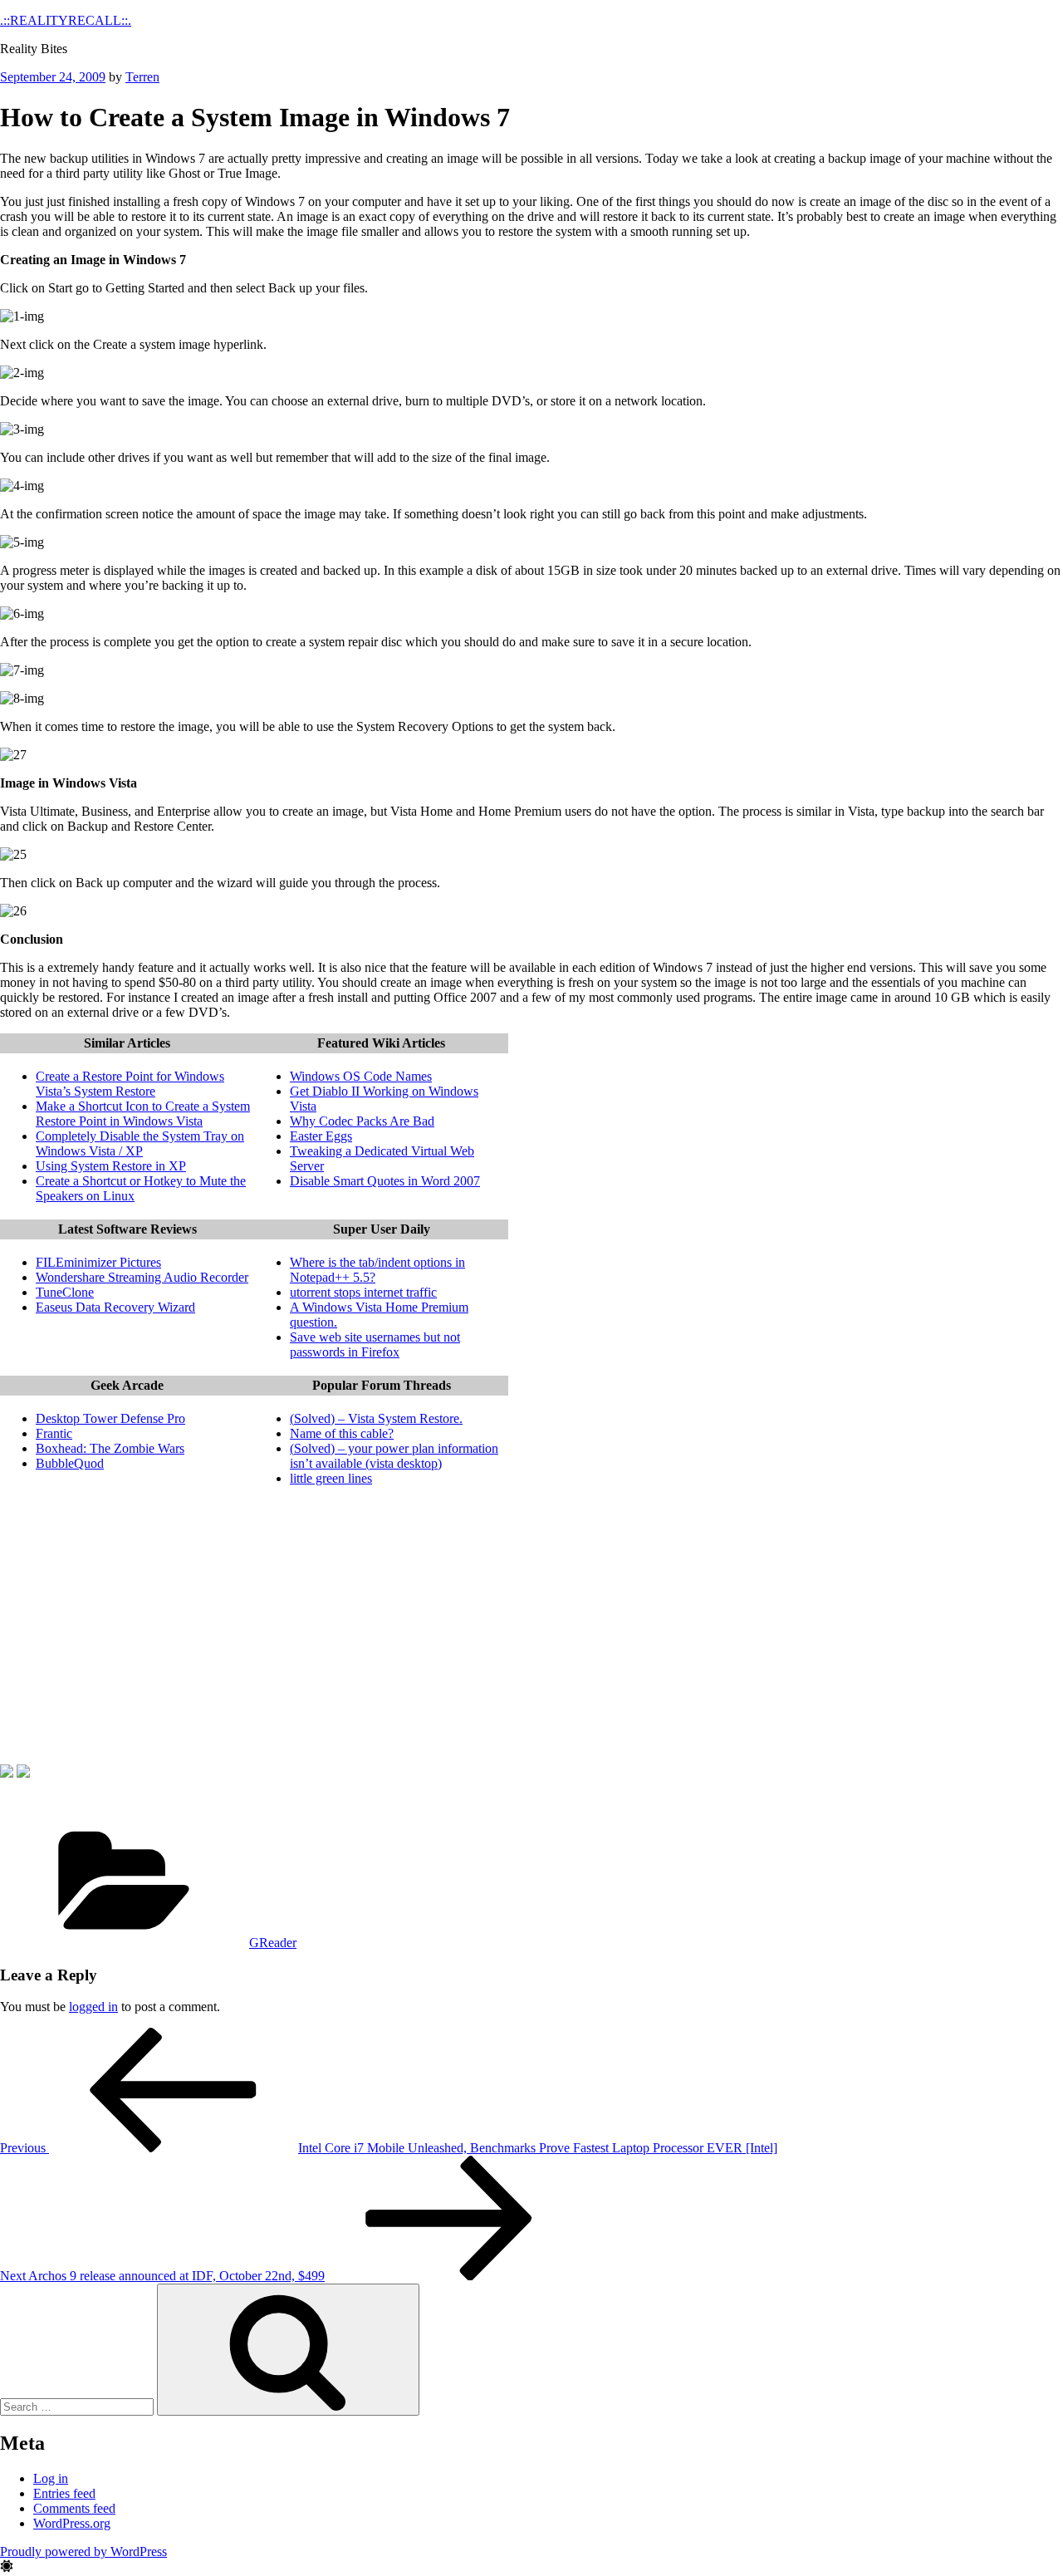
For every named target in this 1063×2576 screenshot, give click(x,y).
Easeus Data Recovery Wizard (115, 1307)
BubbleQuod (70, 1463)
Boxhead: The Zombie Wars (110, 1448)
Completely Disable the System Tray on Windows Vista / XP (140, 1143)
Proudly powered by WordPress (83, 2551)
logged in (93, 2007)
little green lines (331, 1478)
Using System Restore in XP (111, 1166)
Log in (51, 2478)
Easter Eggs (321, 1136)
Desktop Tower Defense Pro (110, 1418)
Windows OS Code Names (361, 1076)
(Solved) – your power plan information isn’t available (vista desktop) (394, 1456)
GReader (273, 1943)
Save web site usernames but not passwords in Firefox (375, 1344)
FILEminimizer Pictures (98, 1262)
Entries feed (64, 2493)
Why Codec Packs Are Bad (362, 1121)
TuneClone (65, 1292)
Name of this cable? (342, 1433)
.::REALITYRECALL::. (66, 20)
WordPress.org (72, 2523)
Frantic (54, 1433)
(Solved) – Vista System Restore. (376, 1418)
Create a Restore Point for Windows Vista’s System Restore (130, 1084)
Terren (142, 77)
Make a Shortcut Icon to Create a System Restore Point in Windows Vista (143, 1114)
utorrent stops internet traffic (363, 1292)
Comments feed (74, 2508)
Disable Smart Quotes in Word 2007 (385, 1181)
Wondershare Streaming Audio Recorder (142, 1277)
